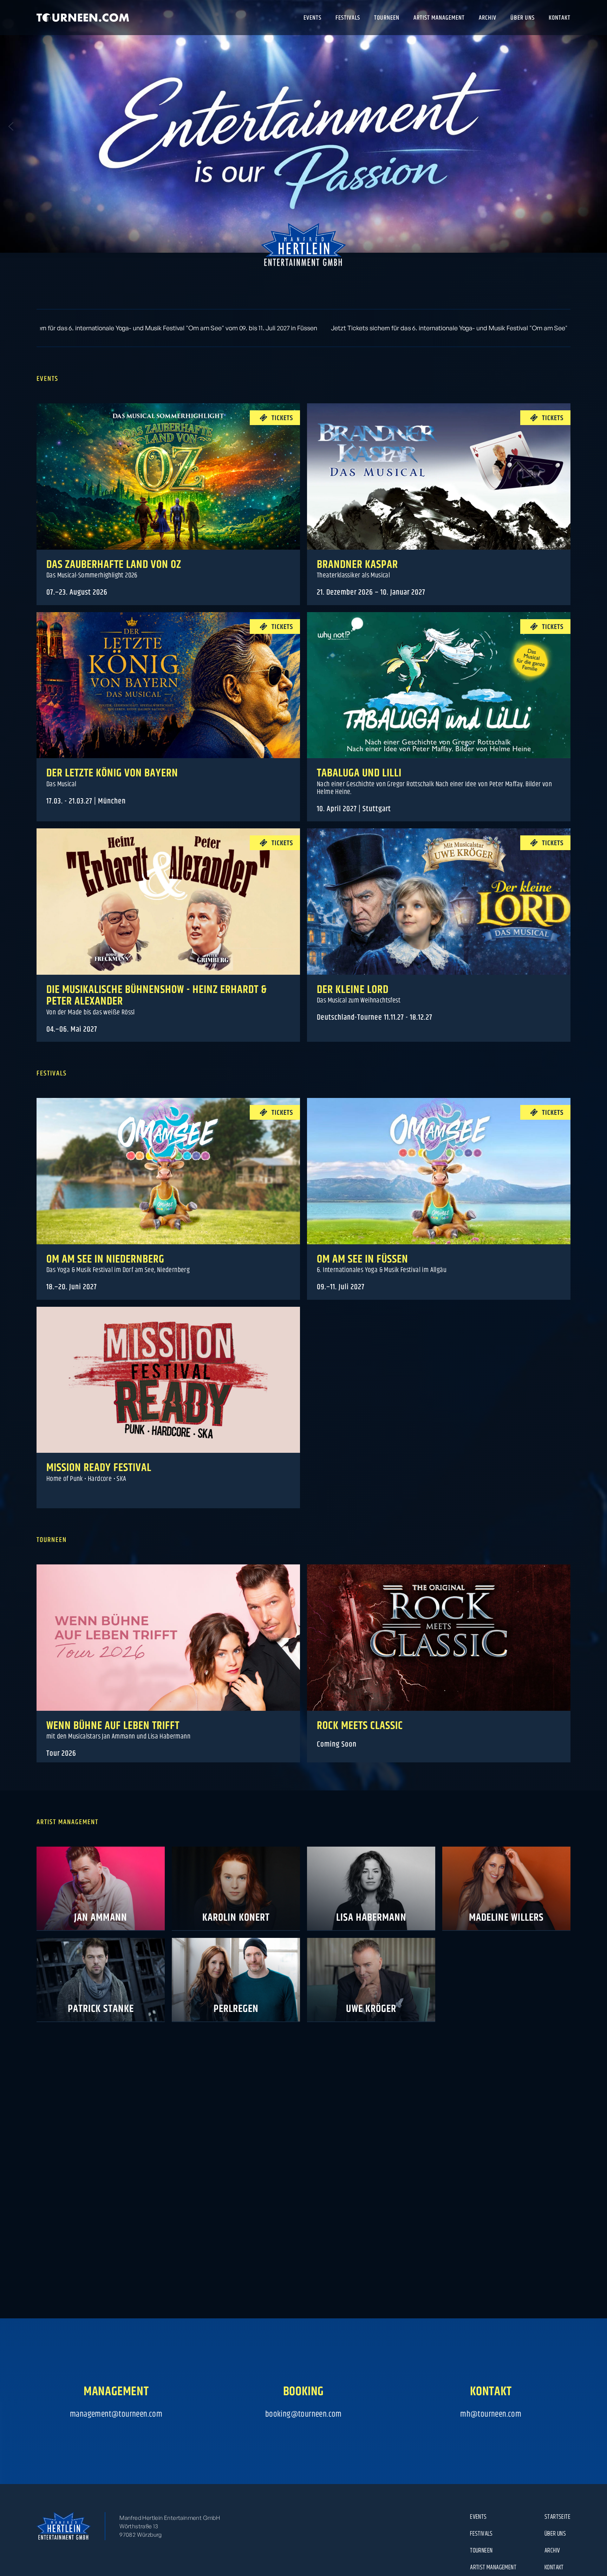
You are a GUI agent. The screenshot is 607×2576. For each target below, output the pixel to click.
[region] (303, 126)
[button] (11, 126)
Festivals (481, 2534)
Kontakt (554, 2567)
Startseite (557, 2517)
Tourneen (481, 2550)
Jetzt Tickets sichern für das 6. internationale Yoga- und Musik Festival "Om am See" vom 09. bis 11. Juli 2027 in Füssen (312, 328)
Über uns (555, 2534)
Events (478, 2517)
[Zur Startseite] (83, 18)
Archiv (552, 2550)
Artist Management (493, 2567)
